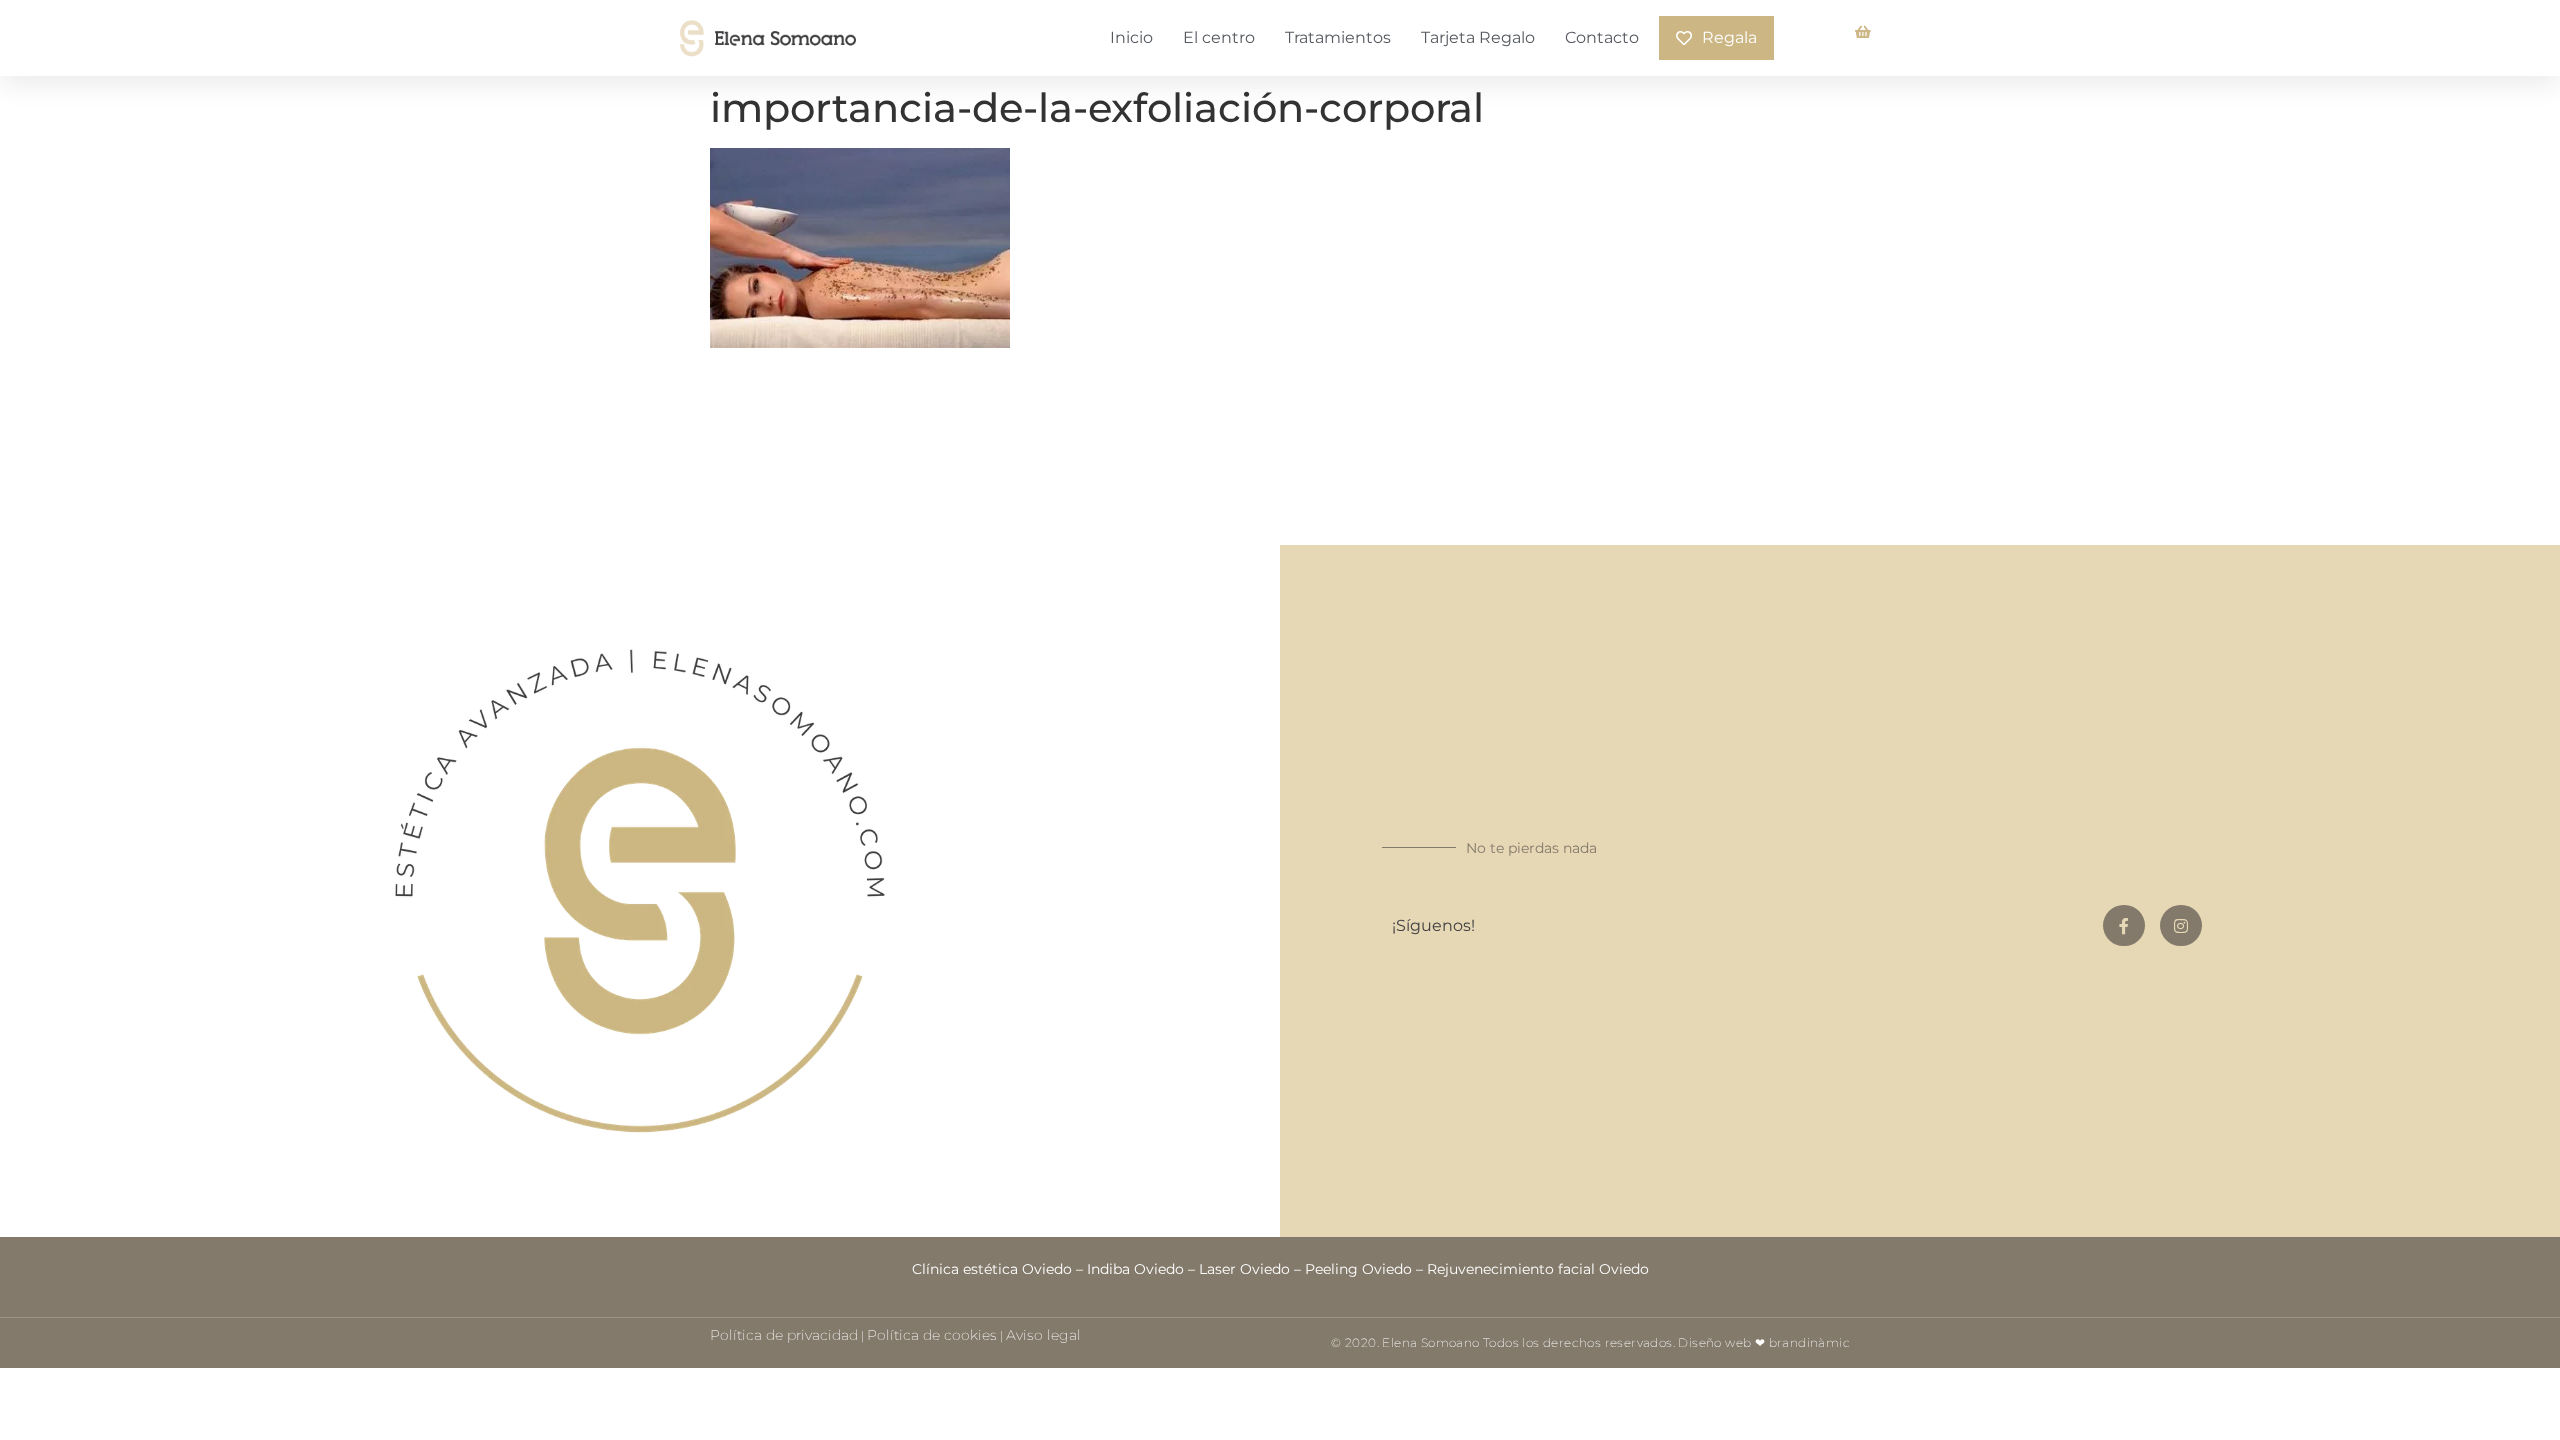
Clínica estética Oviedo (992, 1269)
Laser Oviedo (1244, 1269)
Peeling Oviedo (1358, 1269)
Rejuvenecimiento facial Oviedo (1538, 1269)
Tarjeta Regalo (1478, 37)
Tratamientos (1338, 37)
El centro (1219, 37)
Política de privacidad (784, 1335)
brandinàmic (1809, 1342)
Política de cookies (932, 1335)
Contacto (1602, 37)
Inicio (1131, 37)
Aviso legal (1043, 1335)
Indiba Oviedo (1135, 1269)
